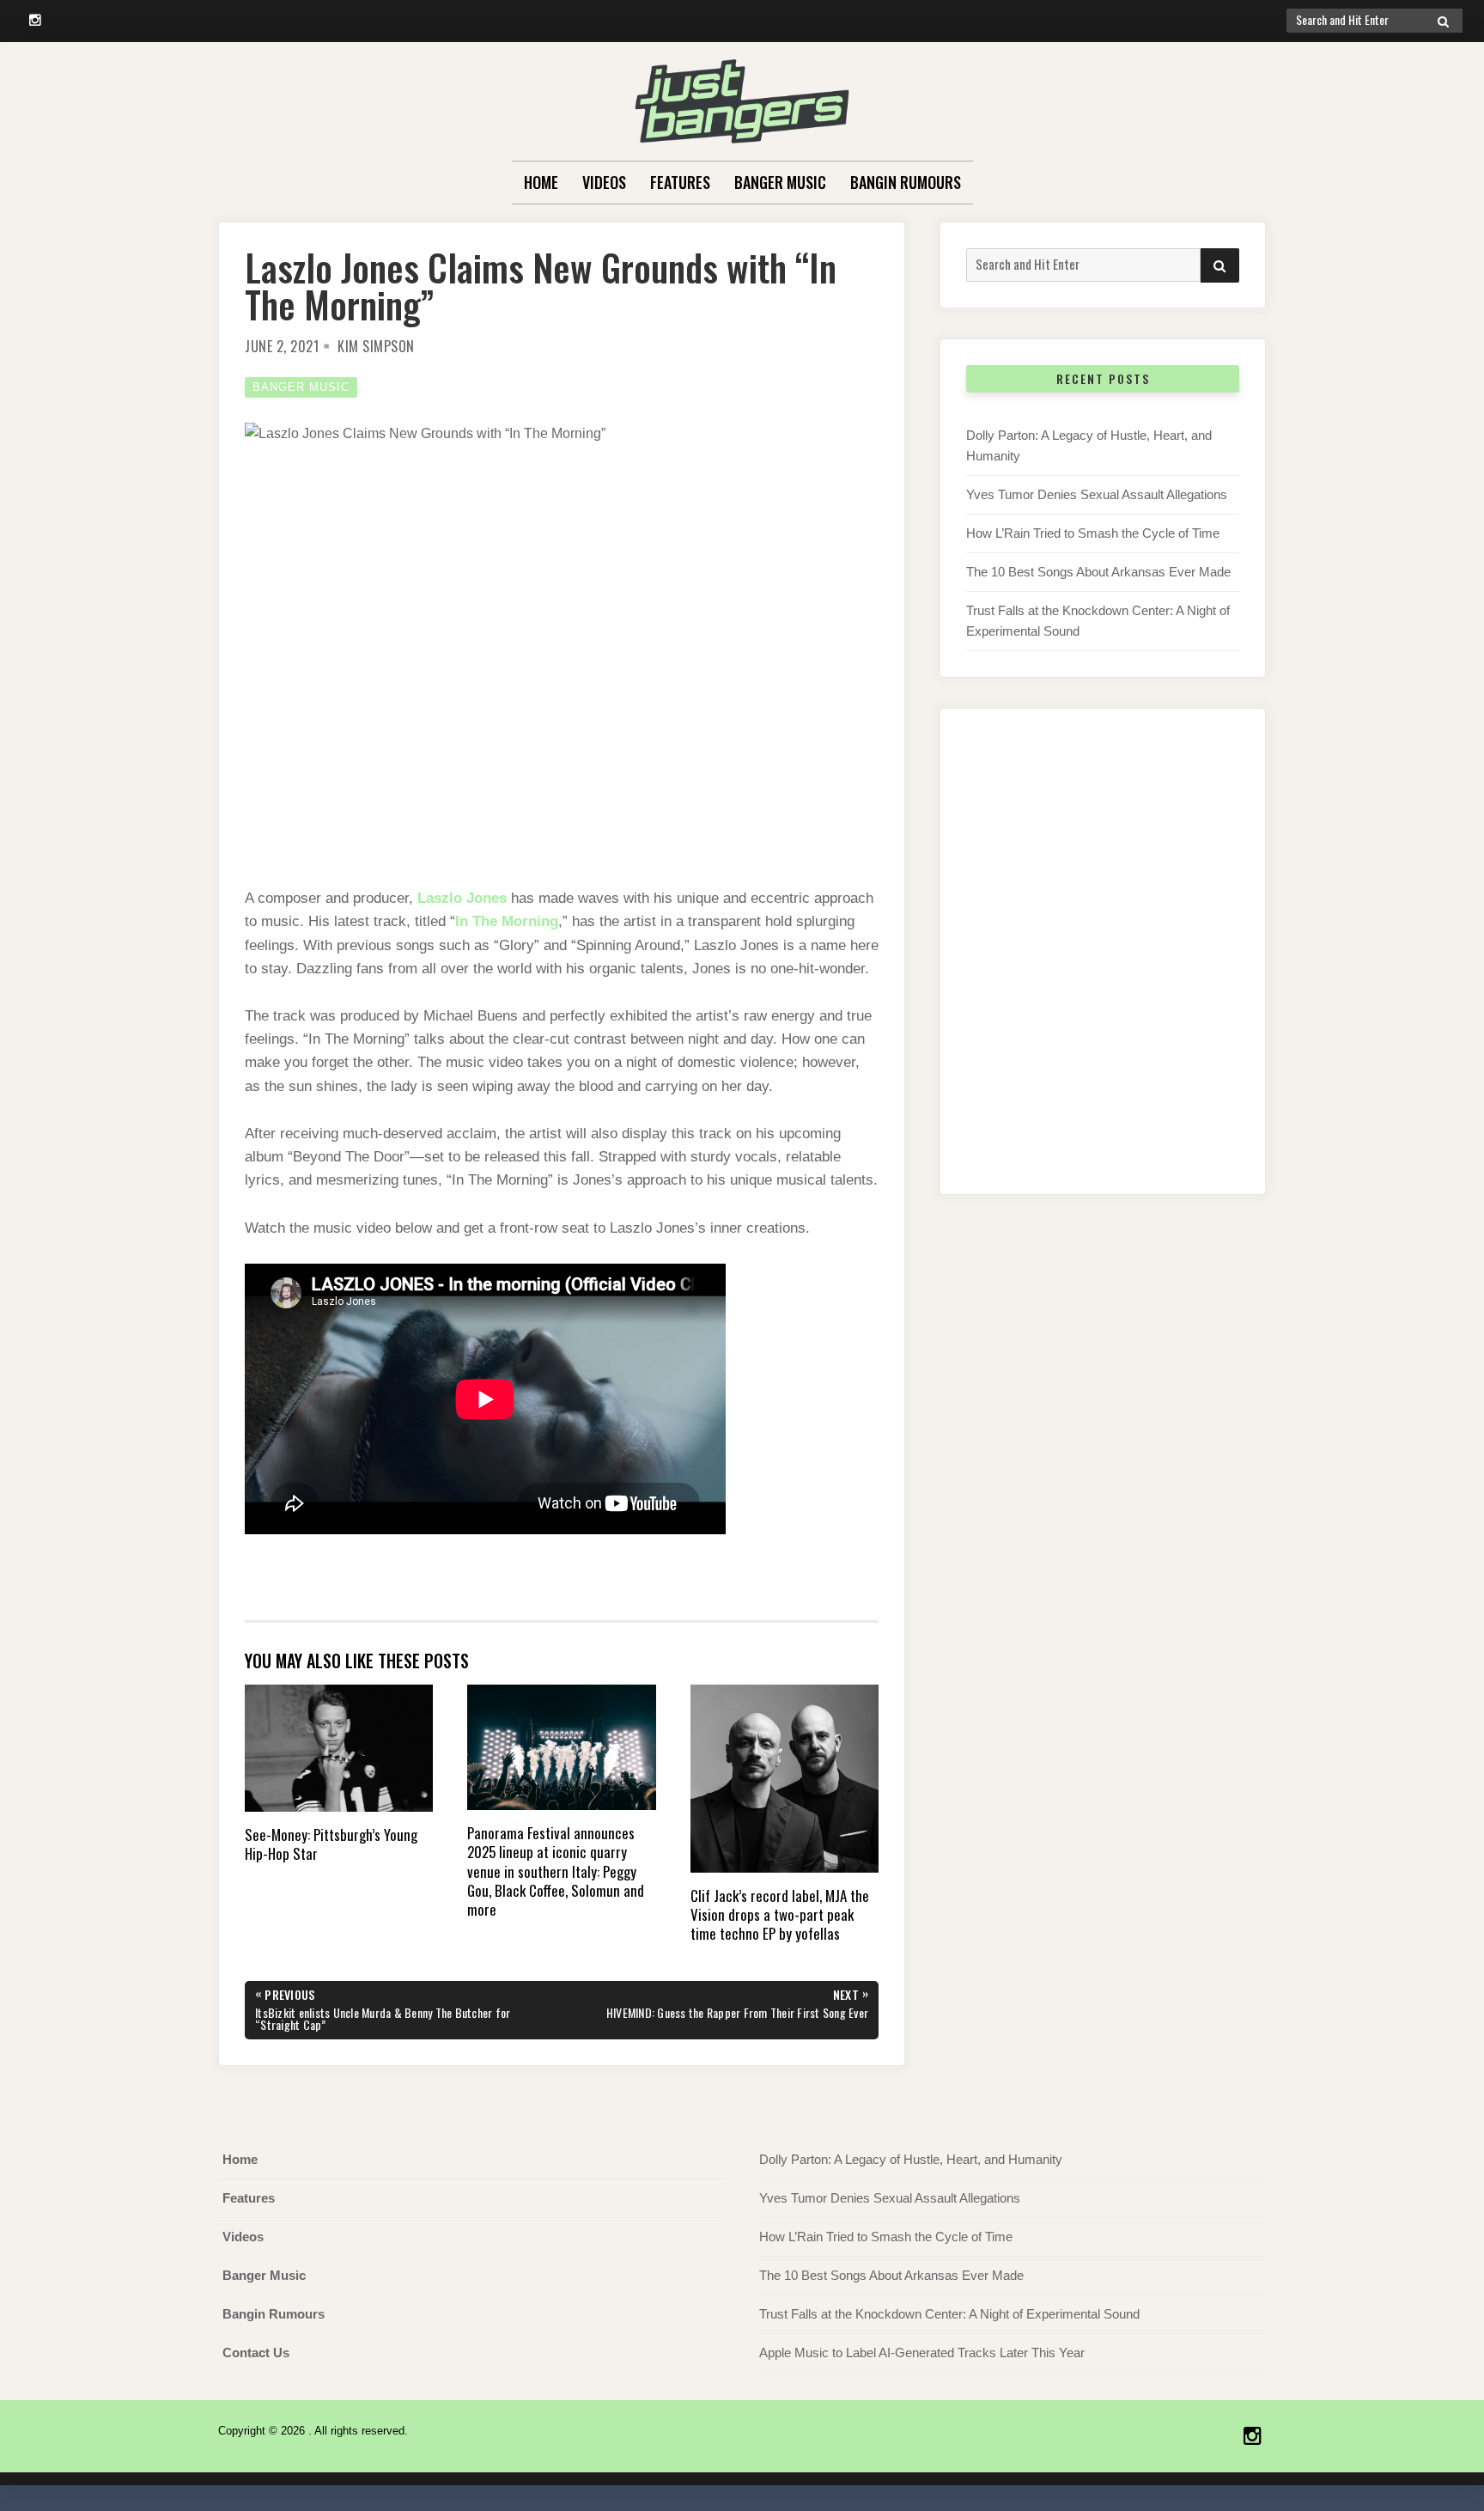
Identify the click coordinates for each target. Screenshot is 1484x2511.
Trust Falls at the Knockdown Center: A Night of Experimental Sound (949, 2314)
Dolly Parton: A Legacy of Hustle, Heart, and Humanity (911, 2159)
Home (541, 182)
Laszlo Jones (462, 898)
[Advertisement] (1103, 969)
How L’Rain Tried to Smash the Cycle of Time (1093, 533)
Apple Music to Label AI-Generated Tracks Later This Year (922, 2353)
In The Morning (507, 921)
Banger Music (780, 182)
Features (680, 182)
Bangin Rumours (906, 182)
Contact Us (256, 2353)
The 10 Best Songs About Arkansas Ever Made (1098, 572)
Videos (604, 182)
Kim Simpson (376, 346)
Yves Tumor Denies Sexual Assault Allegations (1097, 494)
